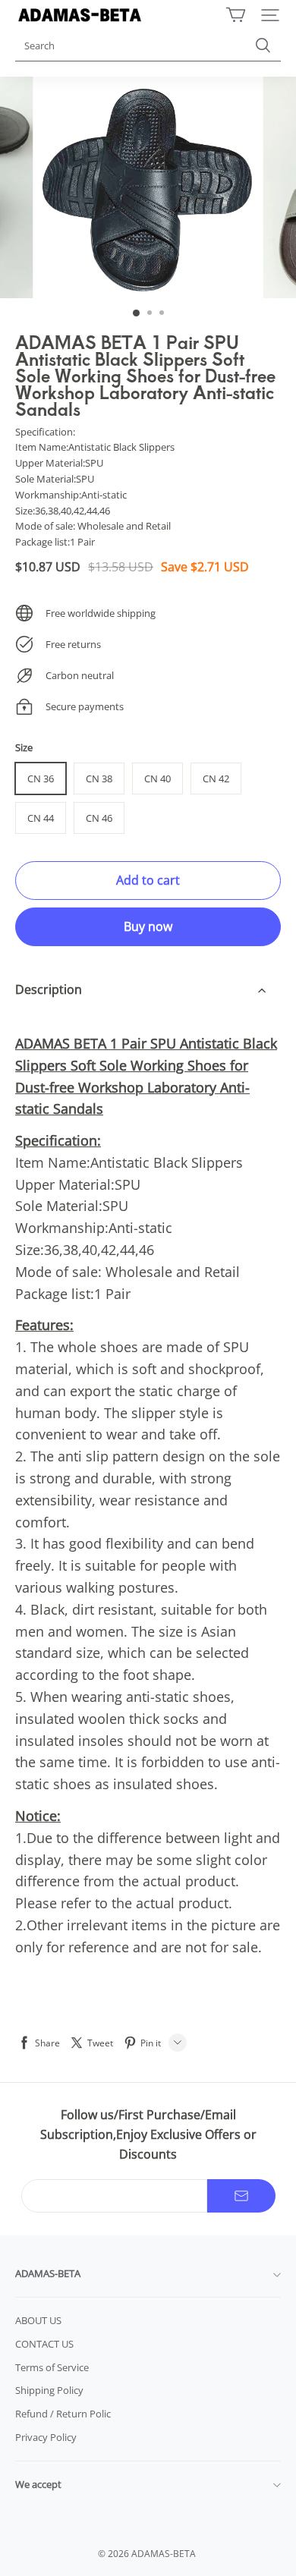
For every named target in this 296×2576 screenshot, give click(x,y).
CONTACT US (44, 2344)
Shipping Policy (49, 2390)
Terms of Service (52, 2367)
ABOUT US (38, 2320)
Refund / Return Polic (63, 2414)
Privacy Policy (46, 2437)
